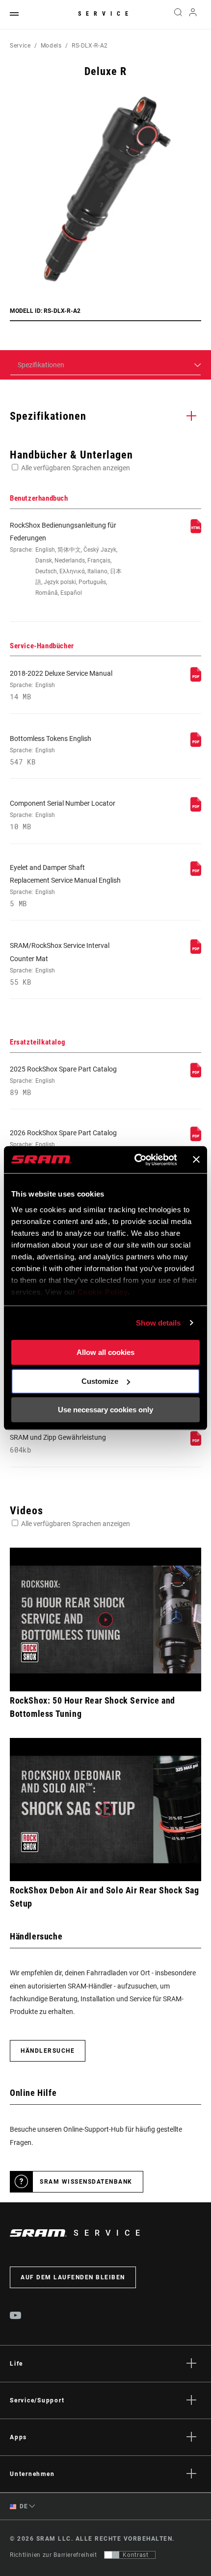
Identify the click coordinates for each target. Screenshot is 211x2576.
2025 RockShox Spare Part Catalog (63, 1081)
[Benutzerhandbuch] (196, 531)
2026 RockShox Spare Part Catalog (63, 1145)
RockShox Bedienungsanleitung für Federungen (66, 559)
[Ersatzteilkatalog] (196, 1075)
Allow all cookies (105, 1352)
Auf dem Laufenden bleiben (73, 2277)
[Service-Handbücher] (196, 679)
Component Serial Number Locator (63, 815)
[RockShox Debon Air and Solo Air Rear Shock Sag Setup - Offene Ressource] (105, 1810)
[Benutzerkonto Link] (193, 15)
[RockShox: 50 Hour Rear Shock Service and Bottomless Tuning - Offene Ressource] (105, 1620)
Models (51, 46)
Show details (158, 1323)
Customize (100, 1381)
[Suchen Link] (178, 15)
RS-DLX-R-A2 (90, 46)
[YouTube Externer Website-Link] (16, 2317)
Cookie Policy (103, 1292)
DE (23, 2506)
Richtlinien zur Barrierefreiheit (53, 2555)
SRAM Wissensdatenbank (86, 2182)
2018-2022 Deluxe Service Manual (61, 685)
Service (105, 14)
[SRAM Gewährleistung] (196, 1443)
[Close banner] (196, 1160)
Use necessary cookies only (105, 1410)
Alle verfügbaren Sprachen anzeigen (76, 468)
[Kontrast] (112, 2555)
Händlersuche (48, 2051)
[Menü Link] (14, 14)
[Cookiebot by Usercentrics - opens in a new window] (135, 1160)
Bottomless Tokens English (51, 750)
